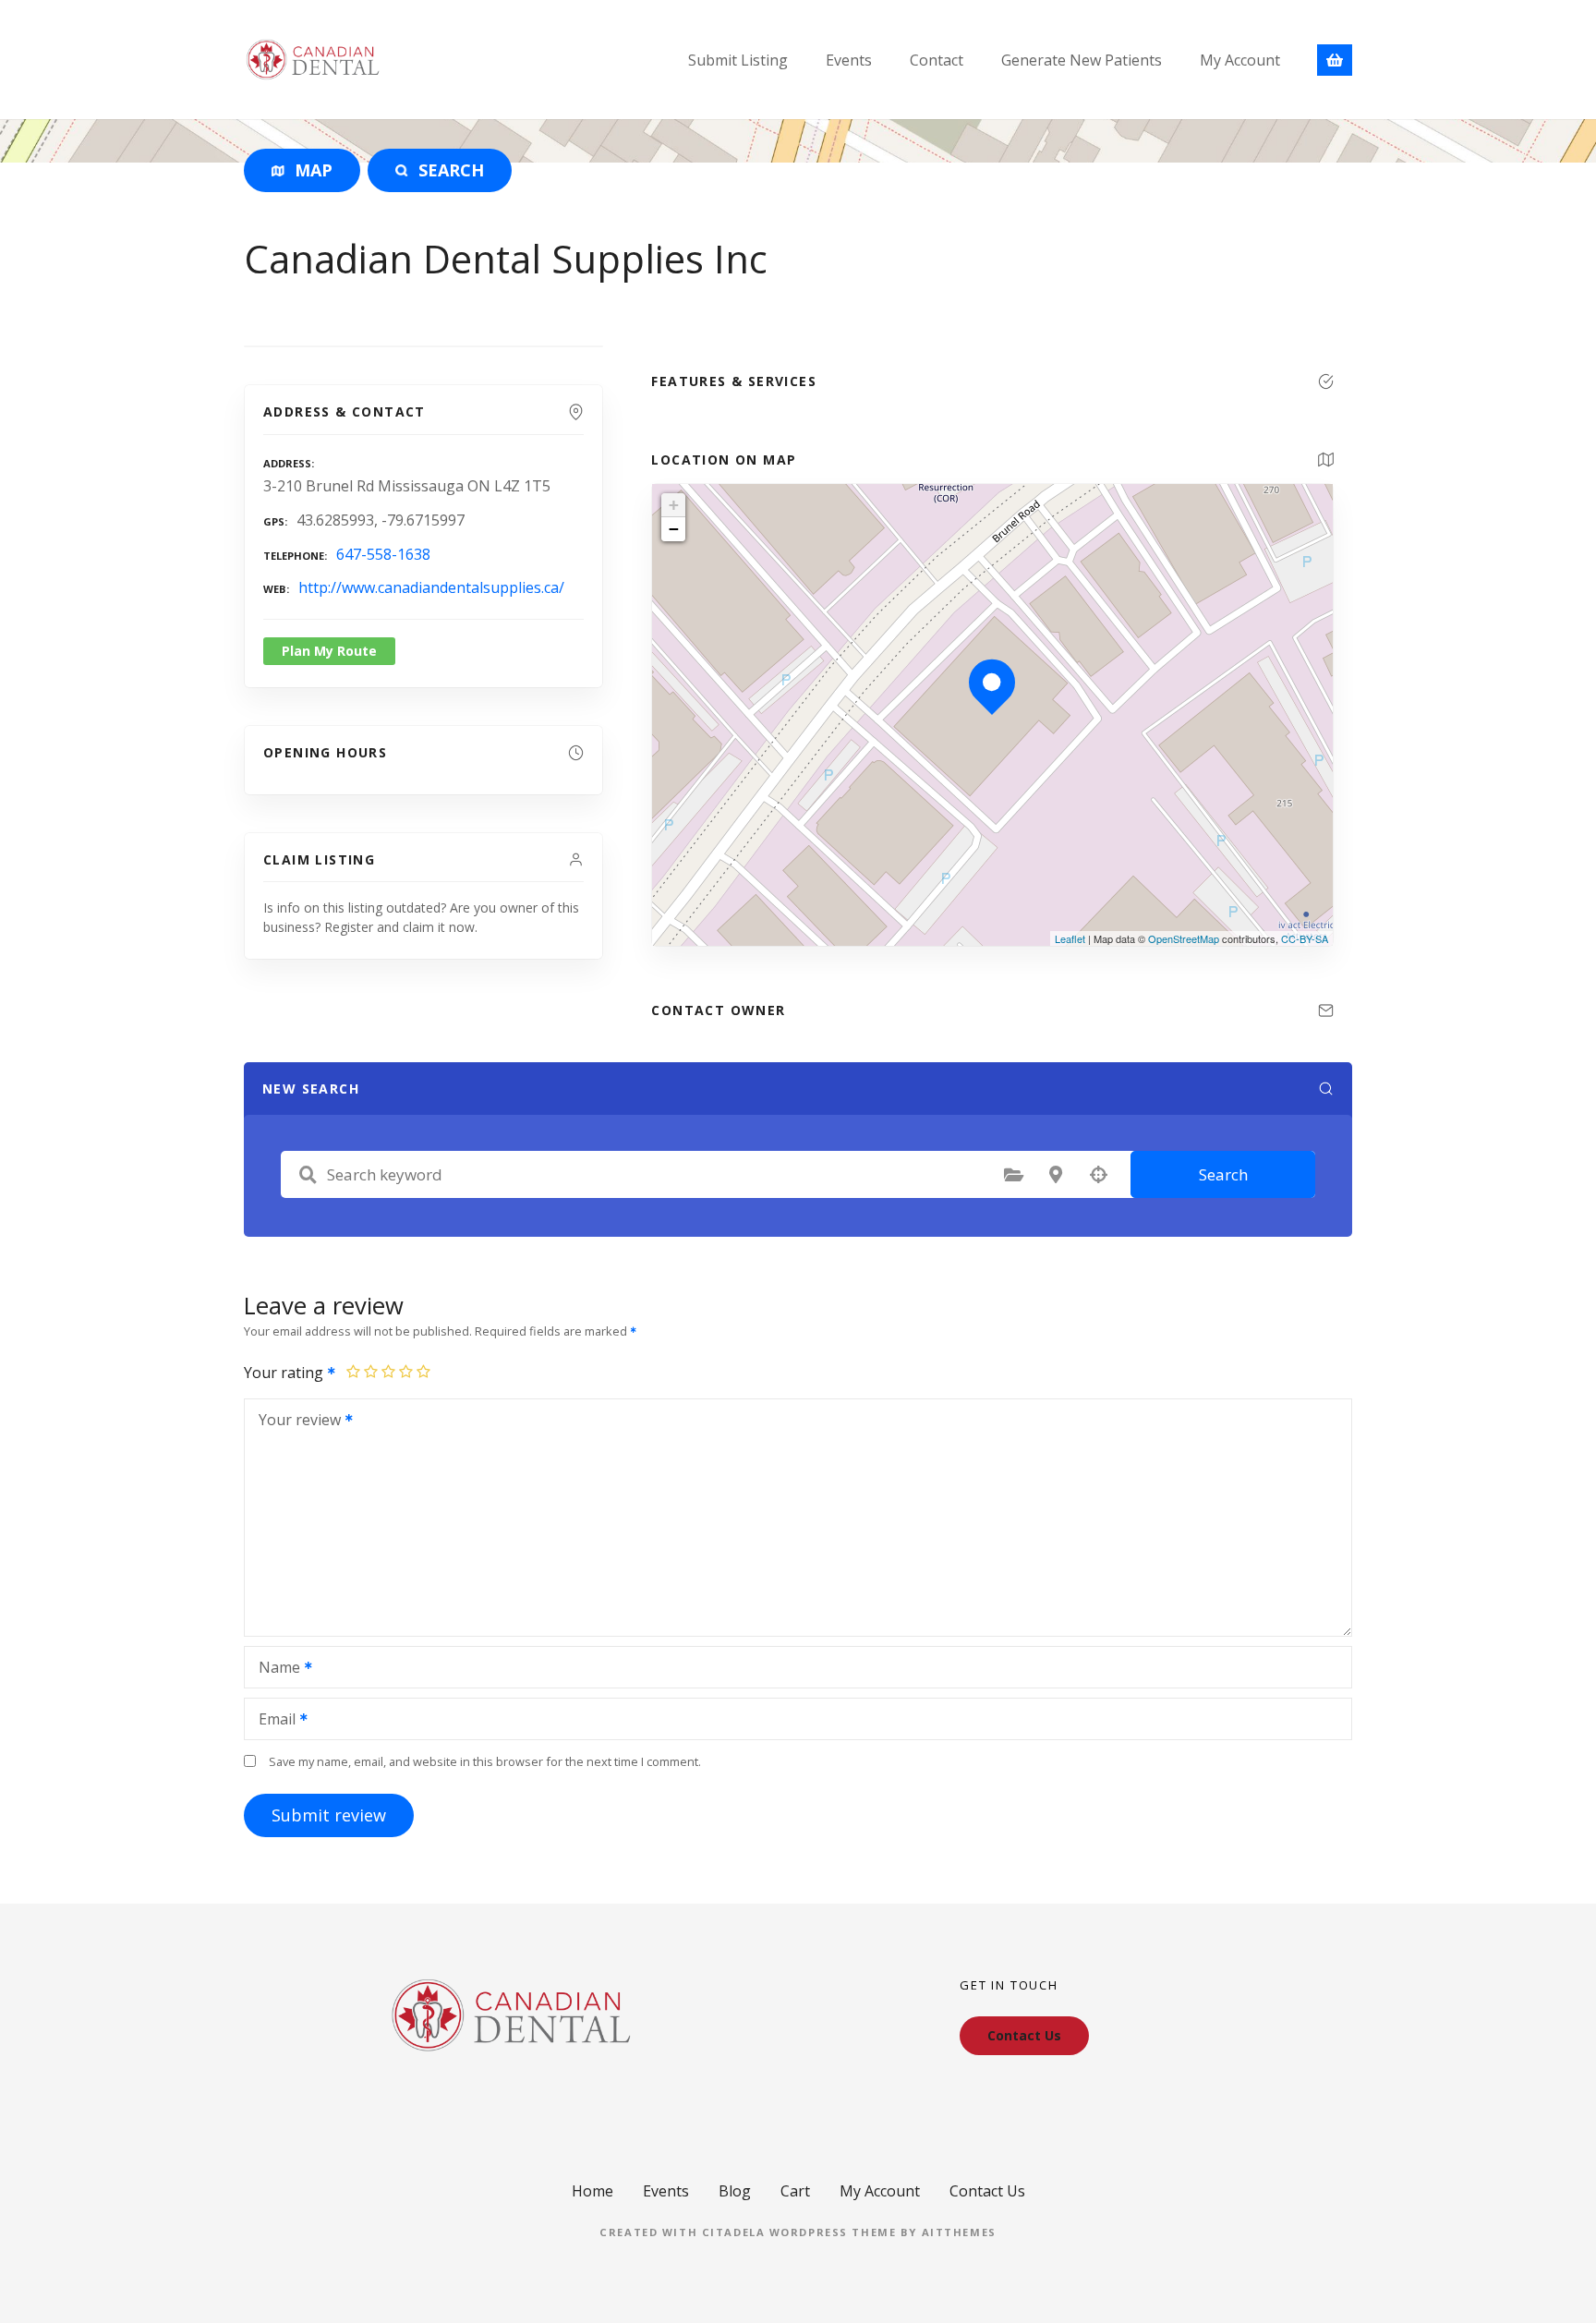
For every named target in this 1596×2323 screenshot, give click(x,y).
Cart (795, 2191)
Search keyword (308, 1175)
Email (272, 1721)
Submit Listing (738, 60)
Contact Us (987, 2191)
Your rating (285, 1373)
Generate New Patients (1082, 60)
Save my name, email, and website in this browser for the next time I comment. (485, 1761)
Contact (937, 60)
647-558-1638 (383, 554)
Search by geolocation (1098, 1175)
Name (274, 1669)
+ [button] (674, 505)
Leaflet (1070, 938)
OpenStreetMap (1184, 938)
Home (592, 2191)
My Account (1240, 60)
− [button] (674, 529)
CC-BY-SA (1305, 938)
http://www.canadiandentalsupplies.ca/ (431, 587)
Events (849, 60)
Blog (735, 2191)
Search (1223, 1174)
